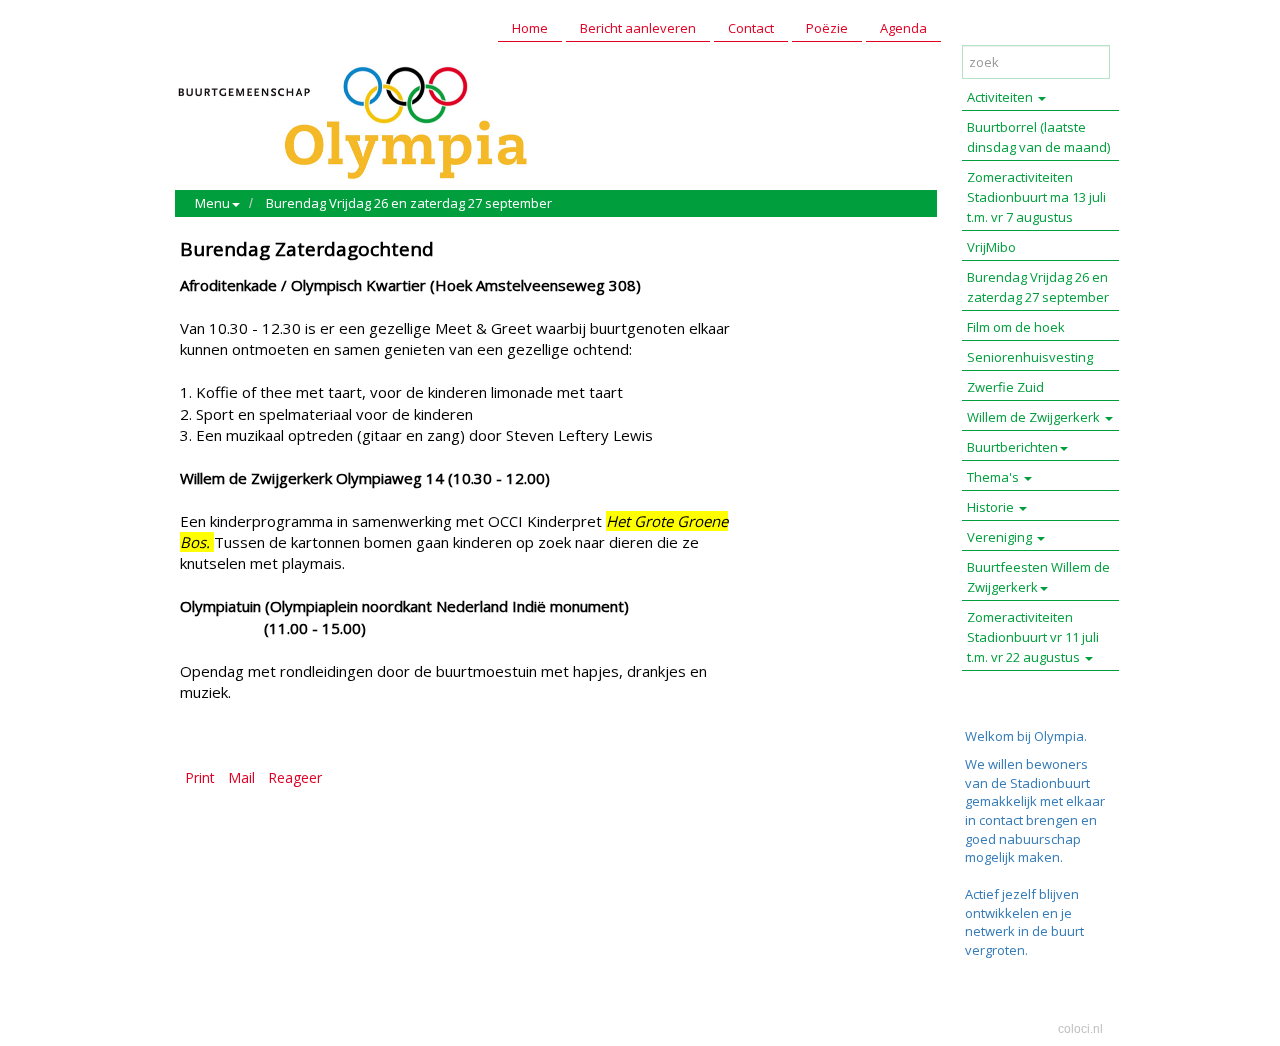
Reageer (295, 777)
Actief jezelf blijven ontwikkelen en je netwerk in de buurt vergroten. (1024, 922)
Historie (992, 507)
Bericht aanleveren (638, 28)
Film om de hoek (1016, 327)
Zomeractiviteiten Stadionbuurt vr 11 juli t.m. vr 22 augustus (1033, 637)
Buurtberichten (1012, 447)
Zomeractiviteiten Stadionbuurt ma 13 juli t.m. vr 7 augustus (1036, 197)
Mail (241, 777)
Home (530, 28)
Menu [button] (212, 203)
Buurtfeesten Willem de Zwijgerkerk (1038, 577)
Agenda (903, 28)
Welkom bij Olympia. (1026, 736)
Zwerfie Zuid (1005, 387)
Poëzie (827, 28)
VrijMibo (991, 247)
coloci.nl (1080, 1029)
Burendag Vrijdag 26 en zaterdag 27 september (409, 203)
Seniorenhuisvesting (1030, 357)
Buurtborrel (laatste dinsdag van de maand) (1038, 137)
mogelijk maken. (1015, 857)
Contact (751, 28)
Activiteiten (1001, 97)
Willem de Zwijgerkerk (1035, 417)
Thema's (994, 477)
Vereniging (1001, 537)
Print (200, 777)
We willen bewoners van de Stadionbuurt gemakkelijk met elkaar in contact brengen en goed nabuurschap (1035, 801)
